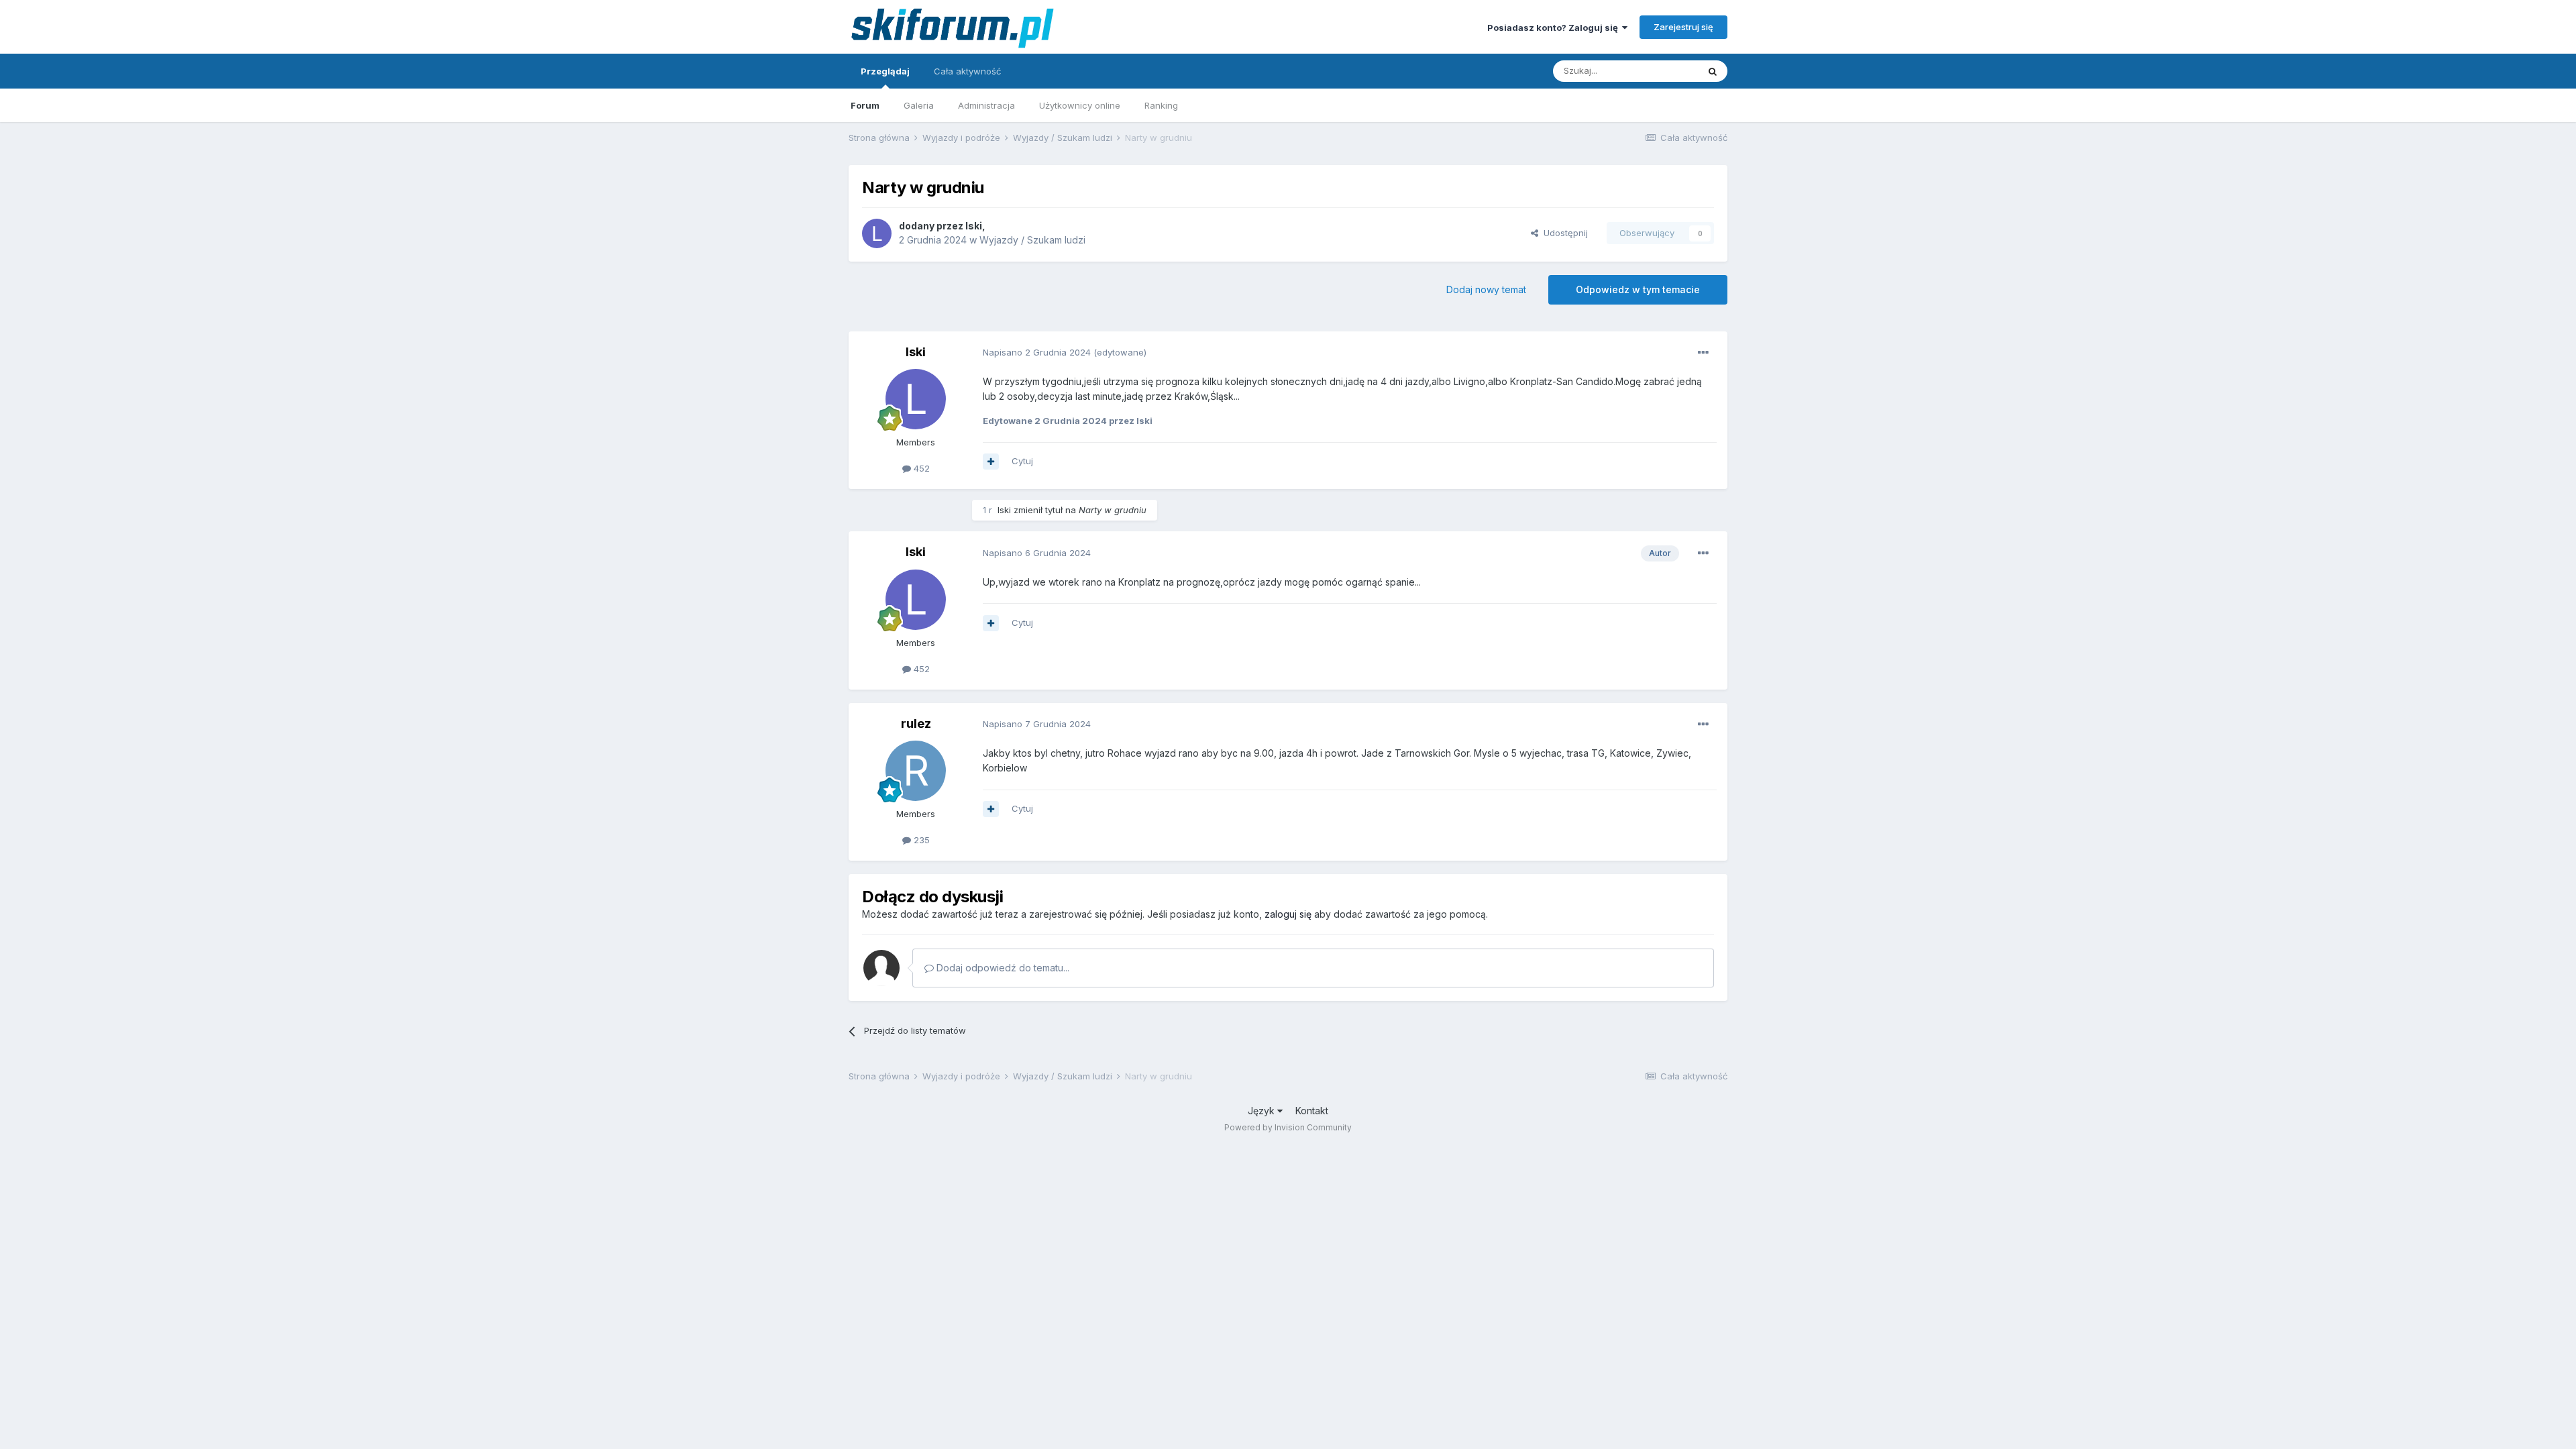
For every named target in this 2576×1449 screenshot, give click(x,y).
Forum (865, 105)
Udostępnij (1563, 233)
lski (974, 226)
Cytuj (1022, 461)
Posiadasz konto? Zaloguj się (1555, 28)
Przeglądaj (885, 71)
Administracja (986, 105)
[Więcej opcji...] (1703, 353)
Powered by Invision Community (1288, 1127)
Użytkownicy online (1080, 105)
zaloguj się (1288, 914)
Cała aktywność (967, 71)
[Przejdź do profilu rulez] (916, 771)
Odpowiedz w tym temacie (1638, 289)
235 (920, 840)
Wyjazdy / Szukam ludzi (1032, 240)
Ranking (1161, 105)
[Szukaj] (1713, 71)
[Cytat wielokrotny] (991, 462)
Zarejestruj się (1683, 27)
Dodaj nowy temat (1486, 289)
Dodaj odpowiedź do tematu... (1002, 968)
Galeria (919, 105)
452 (920, 468)
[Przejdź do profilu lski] (877, 233)
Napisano (1037, 352)
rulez (916, 723)
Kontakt (1312, 1111)
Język (1263, 1111)
